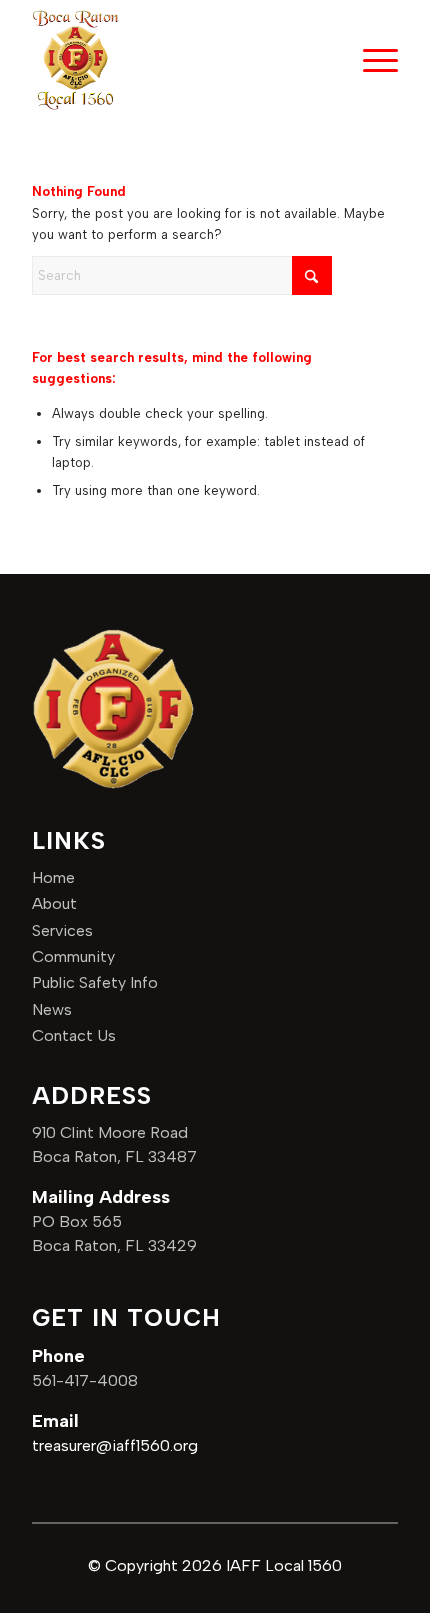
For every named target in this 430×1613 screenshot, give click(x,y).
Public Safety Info (95, 982)
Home (53, 877)
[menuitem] (370, 60)
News (52, 1009)
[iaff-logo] (75, 60)
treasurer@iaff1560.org (115, 1445)
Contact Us (74, 1035)
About (54, 903)
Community (73, 956)
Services (62, 930)
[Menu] (370, 60)
